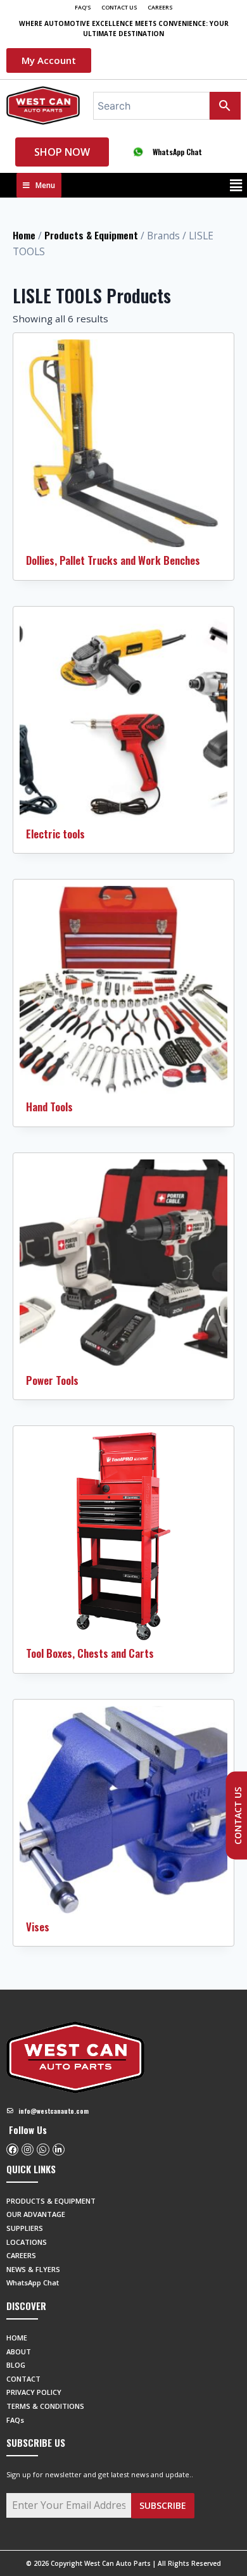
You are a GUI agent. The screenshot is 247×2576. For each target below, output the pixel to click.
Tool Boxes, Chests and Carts (90, 1653)
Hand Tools (49, 1107)
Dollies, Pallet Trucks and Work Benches (113, 560)
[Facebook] (12, 2150)
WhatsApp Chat (177, 152)
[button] (236, 185)
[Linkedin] (59, 2150)
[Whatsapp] (43, 2150)
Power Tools (52, 1380)
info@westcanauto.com (54, 2111)
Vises (38, 1927)
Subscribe (163, 2505)
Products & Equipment (91, 235)
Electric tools (55, 834)
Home (24, 235)
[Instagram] (28, 2150)
